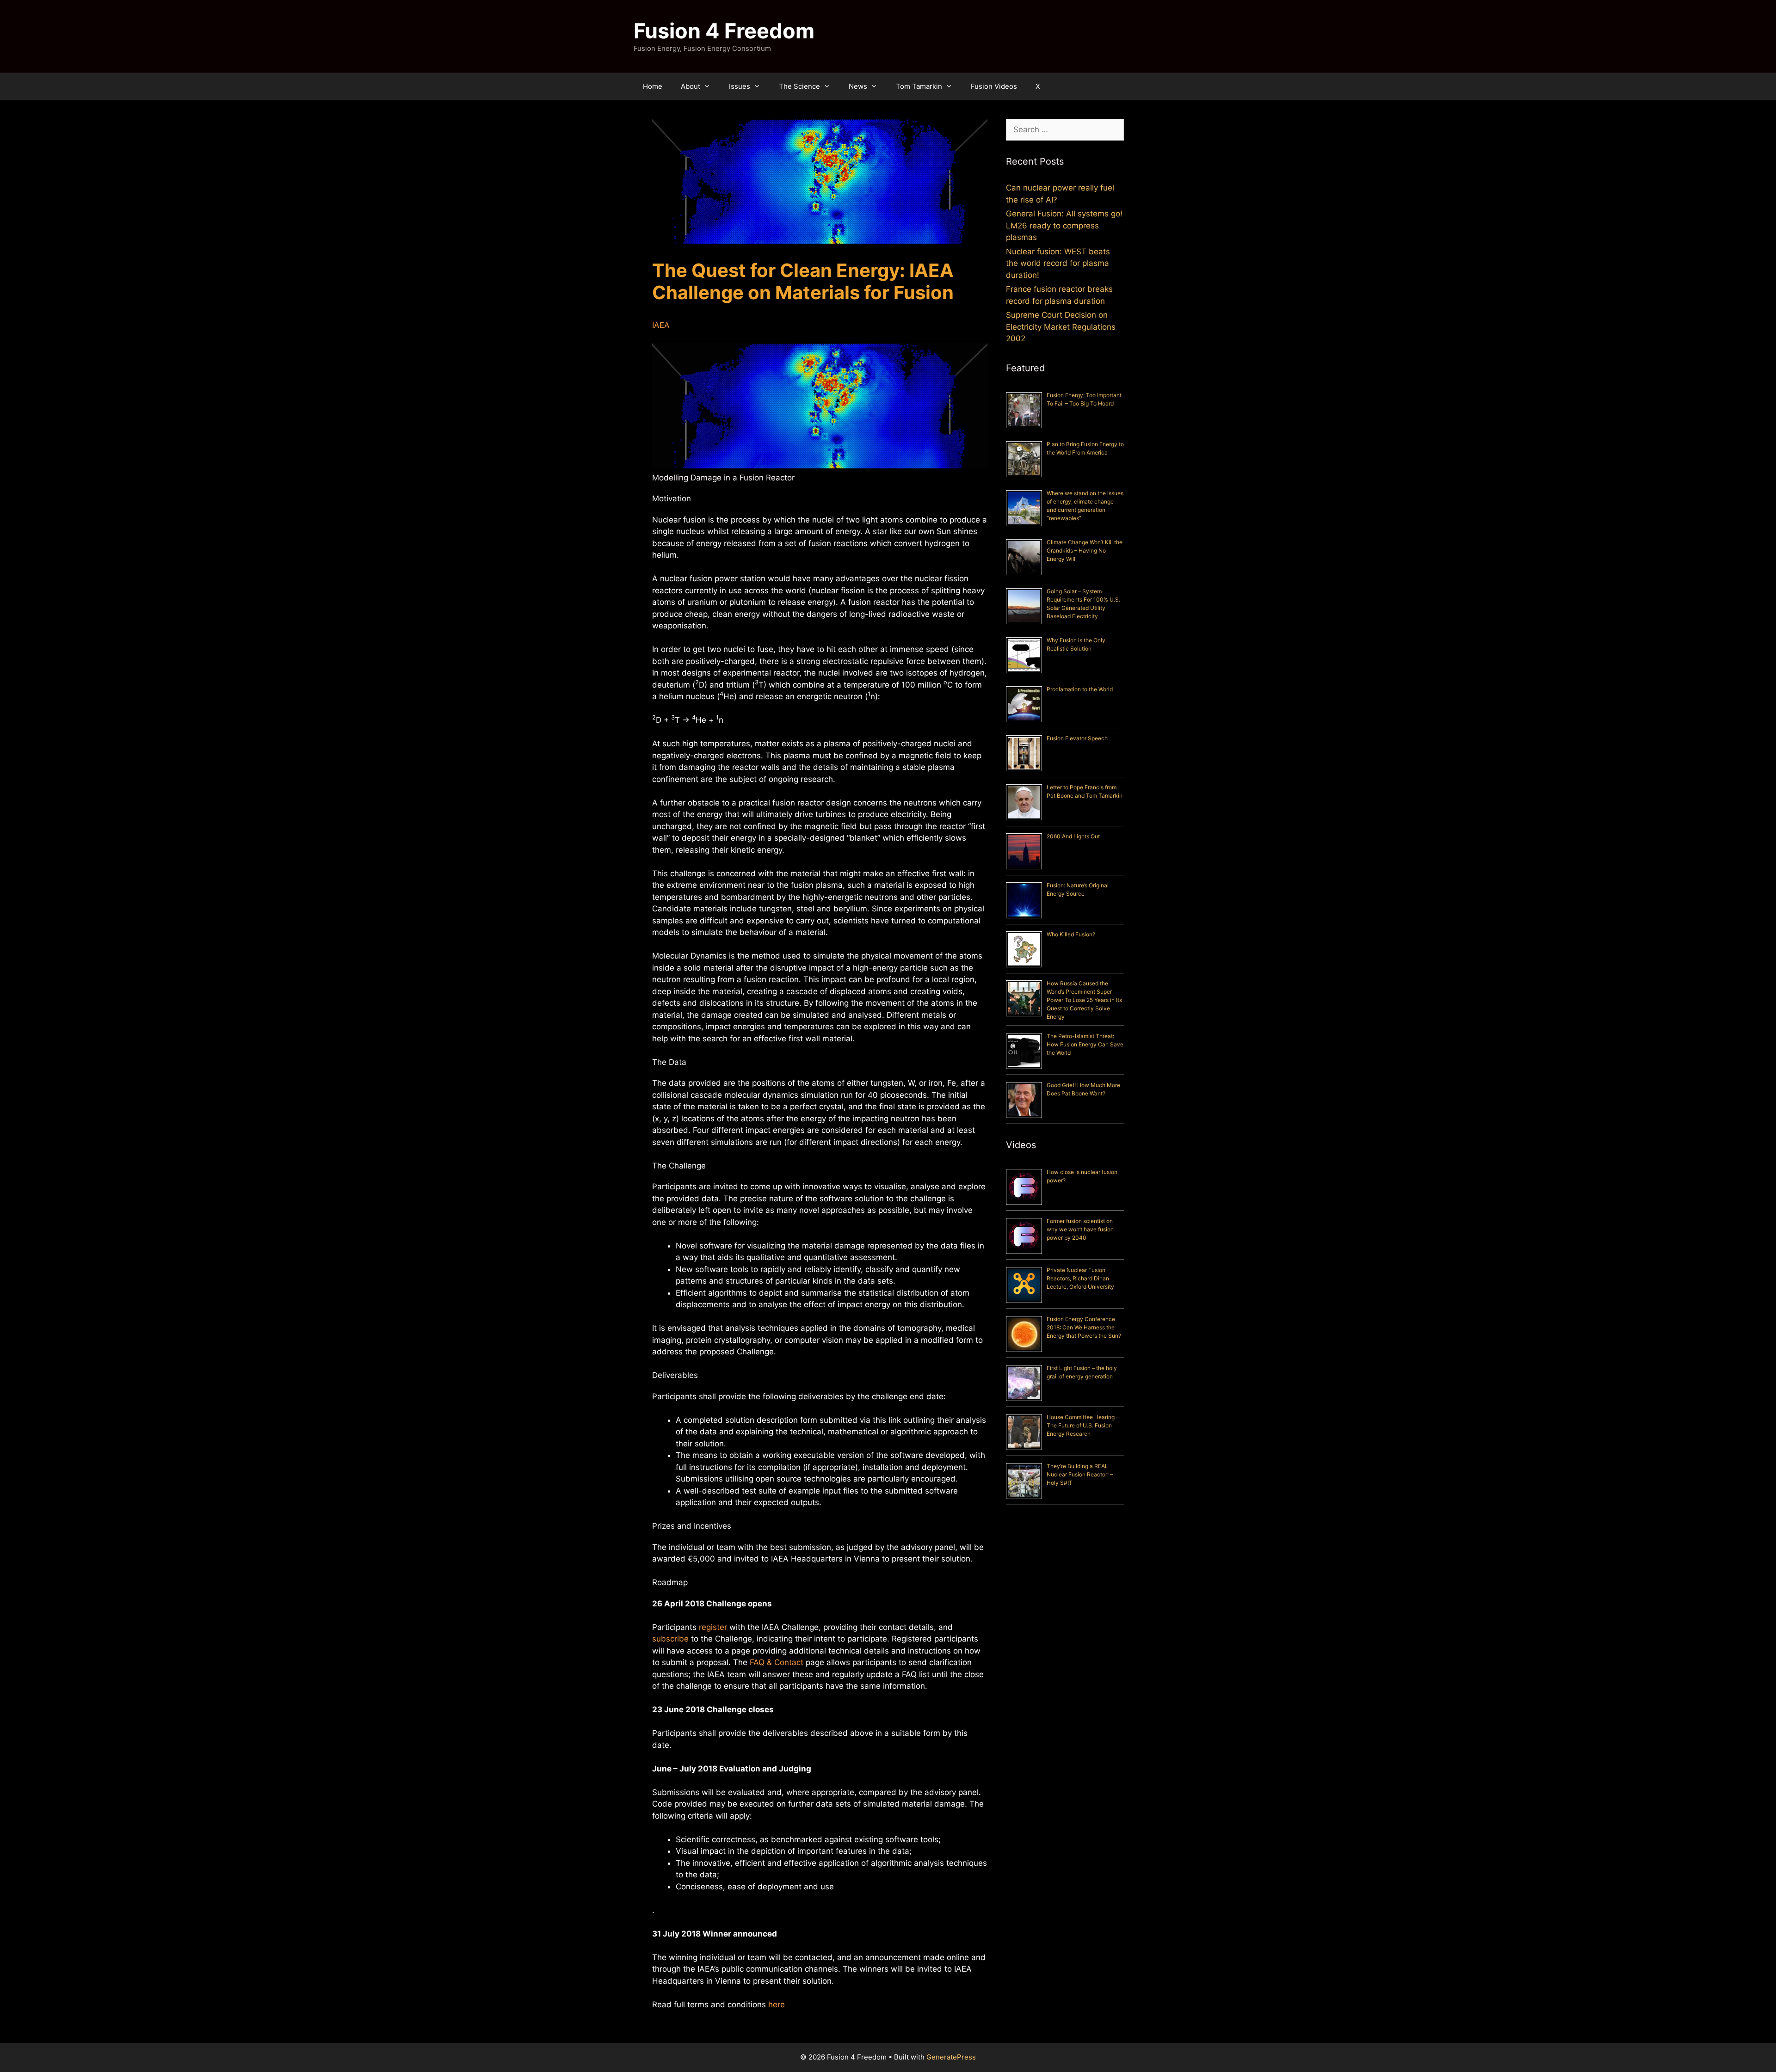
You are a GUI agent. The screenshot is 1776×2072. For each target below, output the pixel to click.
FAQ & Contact (777, 1662)
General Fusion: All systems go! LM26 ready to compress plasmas (1064, 225)
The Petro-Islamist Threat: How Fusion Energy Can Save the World (1085, 1044)
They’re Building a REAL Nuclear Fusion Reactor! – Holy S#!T (1080, 1474)
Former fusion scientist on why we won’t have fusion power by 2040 (1080, 1229)
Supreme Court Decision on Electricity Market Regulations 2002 (1061, 327)
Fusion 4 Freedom (724, 31)
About (691, 86)
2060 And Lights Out (1073, 836)
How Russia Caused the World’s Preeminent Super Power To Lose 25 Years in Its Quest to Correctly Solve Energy (1084, 1000)
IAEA (661, 325)
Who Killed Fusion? (1071, 934)
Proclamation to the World (1080, 689)
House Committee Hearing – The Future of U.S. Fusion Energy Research (1083, 1425)
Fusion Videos (994, 86)
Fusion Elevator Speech (1077, 738)
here (777, 2004)
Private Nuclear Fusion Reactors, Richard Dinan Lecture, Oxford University (1080, 1278)
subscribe (670, 1639)
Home (653, 86)
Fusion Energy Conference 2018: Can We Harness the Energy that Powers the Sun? (1084, 1327)
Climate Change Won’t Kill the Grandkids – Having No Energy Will (1085, 550)
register (713, 1627)
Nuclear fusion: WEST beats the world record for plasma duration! (1058, 263)
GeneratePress (951, 2057)
